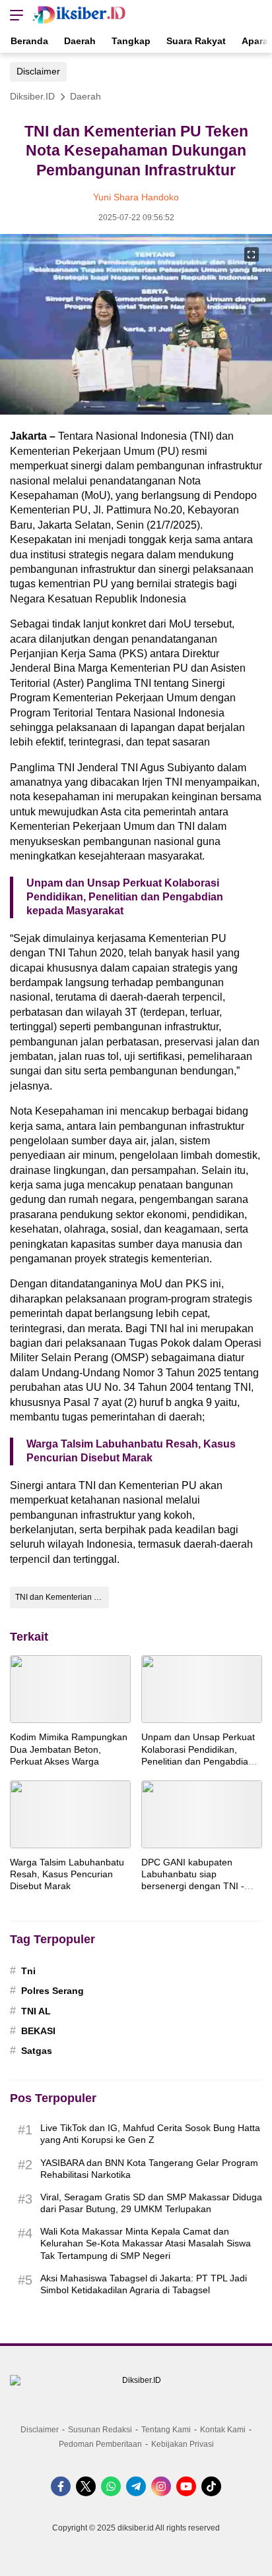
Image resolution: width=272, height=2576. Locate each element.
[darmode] (257, 15)
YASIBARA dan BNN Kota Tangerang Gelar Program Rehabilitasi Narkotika (149, 2169)
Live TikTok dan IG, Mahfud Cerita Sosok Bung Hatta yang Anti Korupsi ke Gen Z (150, 2134)
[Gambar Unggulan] (136, 411)
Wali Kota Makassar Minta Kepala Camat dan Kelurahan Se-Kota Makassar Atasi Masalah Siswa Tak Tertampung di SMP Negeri (146, 2243)
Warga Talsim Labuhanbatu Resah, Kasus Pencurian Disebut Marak (131, 1451)
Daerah (85, 96)
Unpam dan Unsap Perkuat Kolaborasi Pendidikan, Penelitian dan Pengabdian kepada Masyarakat (125, 897)
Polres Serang (52, 1991)
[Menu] (13, 15)
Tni (28, 1971)
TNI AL (36, 2011)
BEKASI (38, 2031)
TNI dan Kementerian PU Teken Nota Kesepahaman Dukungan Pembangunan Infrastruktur (62, 1597)
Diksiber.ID (32, 96)
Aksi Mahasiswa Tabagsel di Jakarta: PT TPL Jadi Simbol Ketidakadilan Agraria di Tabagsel (144, 2284)
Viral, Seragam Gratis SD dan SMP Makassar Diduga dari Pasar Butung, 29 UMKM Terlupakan (151, 2203)
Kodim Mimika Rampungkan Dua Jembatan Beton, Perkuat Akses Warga (69, 1749)
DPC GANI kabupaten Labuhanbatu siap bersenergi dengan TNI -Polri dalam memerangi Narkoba (193, 1886)
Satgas (37, 2051)
